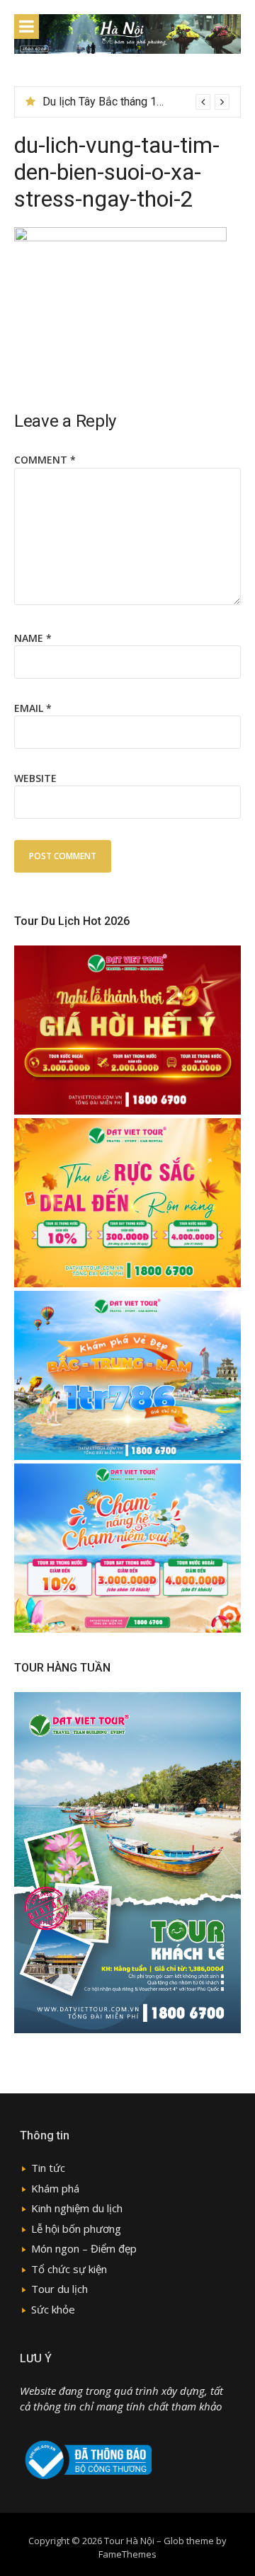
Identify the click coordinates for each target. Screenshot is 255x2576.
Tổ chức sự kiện (69, 2269)
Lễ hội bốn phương (76, 2229)
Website (35, 778)
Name (33, 638)
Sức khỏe (53, 2309)
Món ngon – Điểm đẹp (84, 2248)
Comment (45, 460)
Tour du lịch (59, 2289)
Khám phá (55, 2188)
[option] (136, 102)
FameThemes (127, 2554)
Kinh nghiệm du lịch (77, 2208)
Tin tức (48, 2168)
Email (33, 708)
